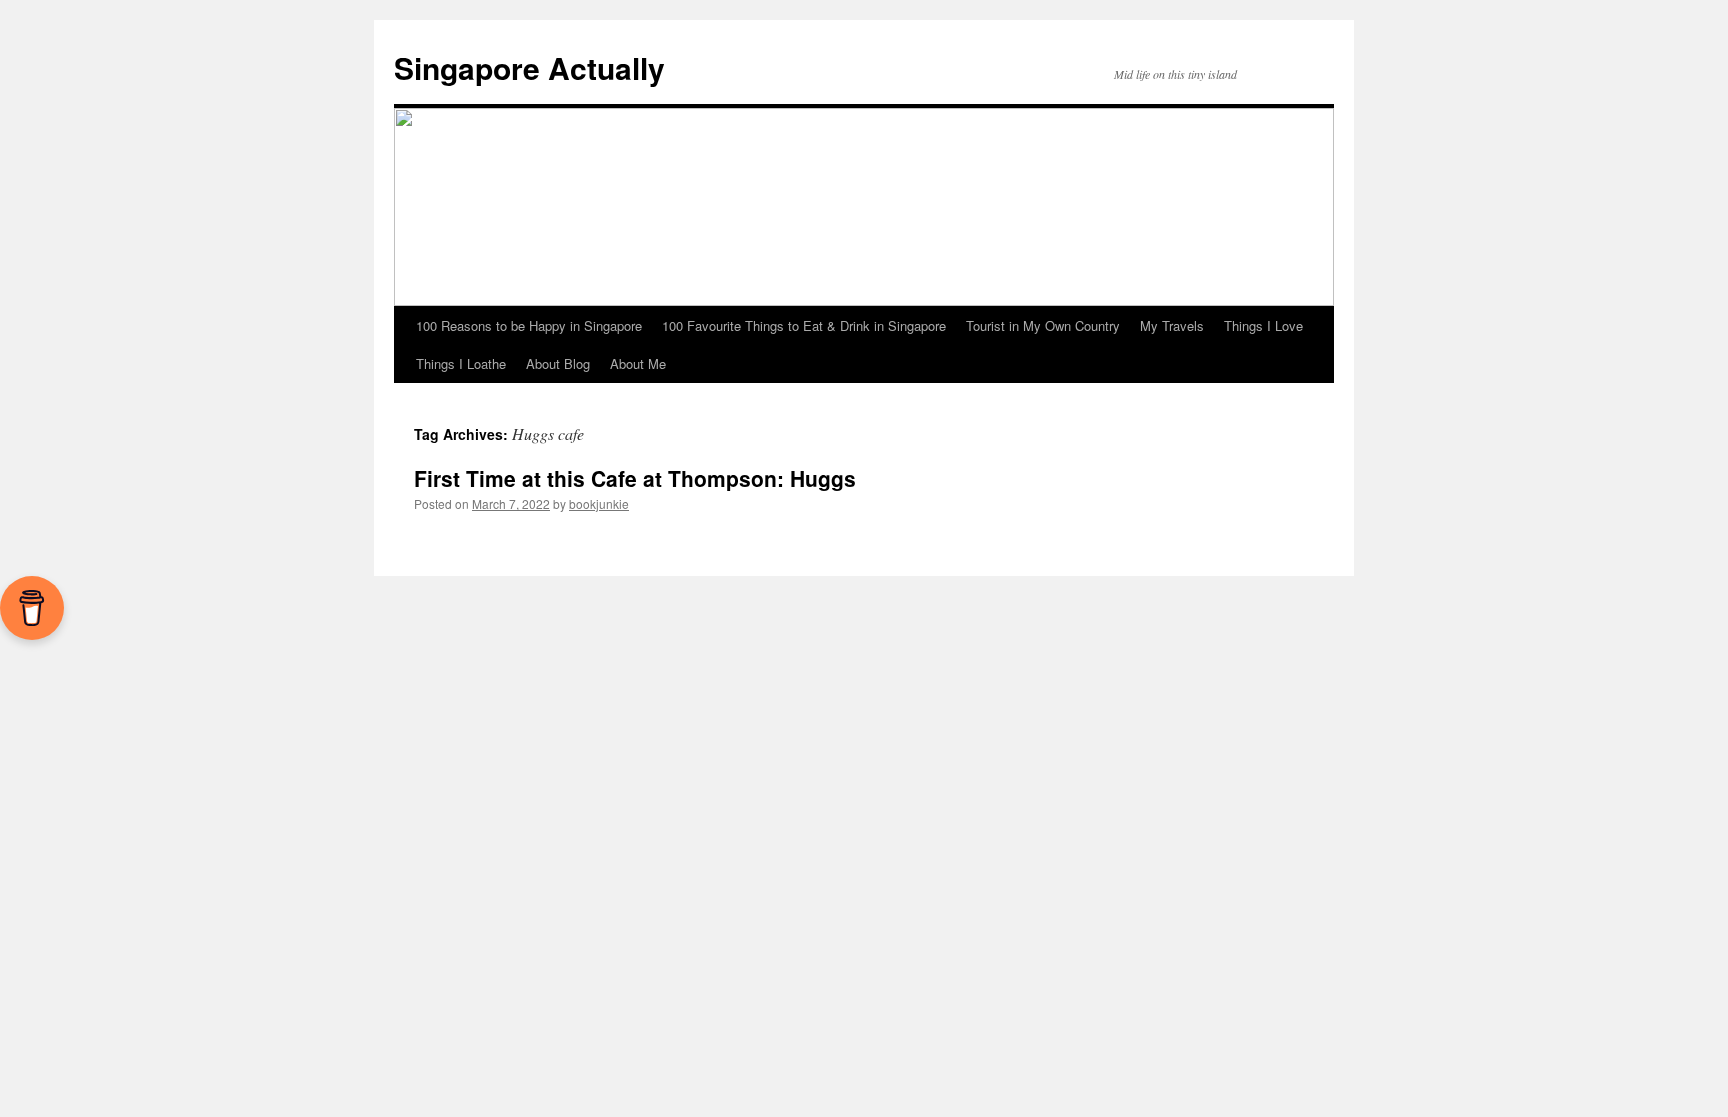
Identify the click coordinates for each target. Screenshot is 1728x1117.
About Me (638, 363)
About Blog (558, 363)
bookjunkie (599, 503)
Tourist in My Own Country (1043, 325)
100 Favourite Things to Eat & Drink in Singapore (804, 325)
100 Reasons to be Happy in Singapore (529, 325)
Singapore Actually (529, 67)
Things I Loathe (461, 363)
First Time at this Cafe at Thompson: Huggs (635, 478)
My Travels (1172, 325)
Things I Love (1263, 325)
